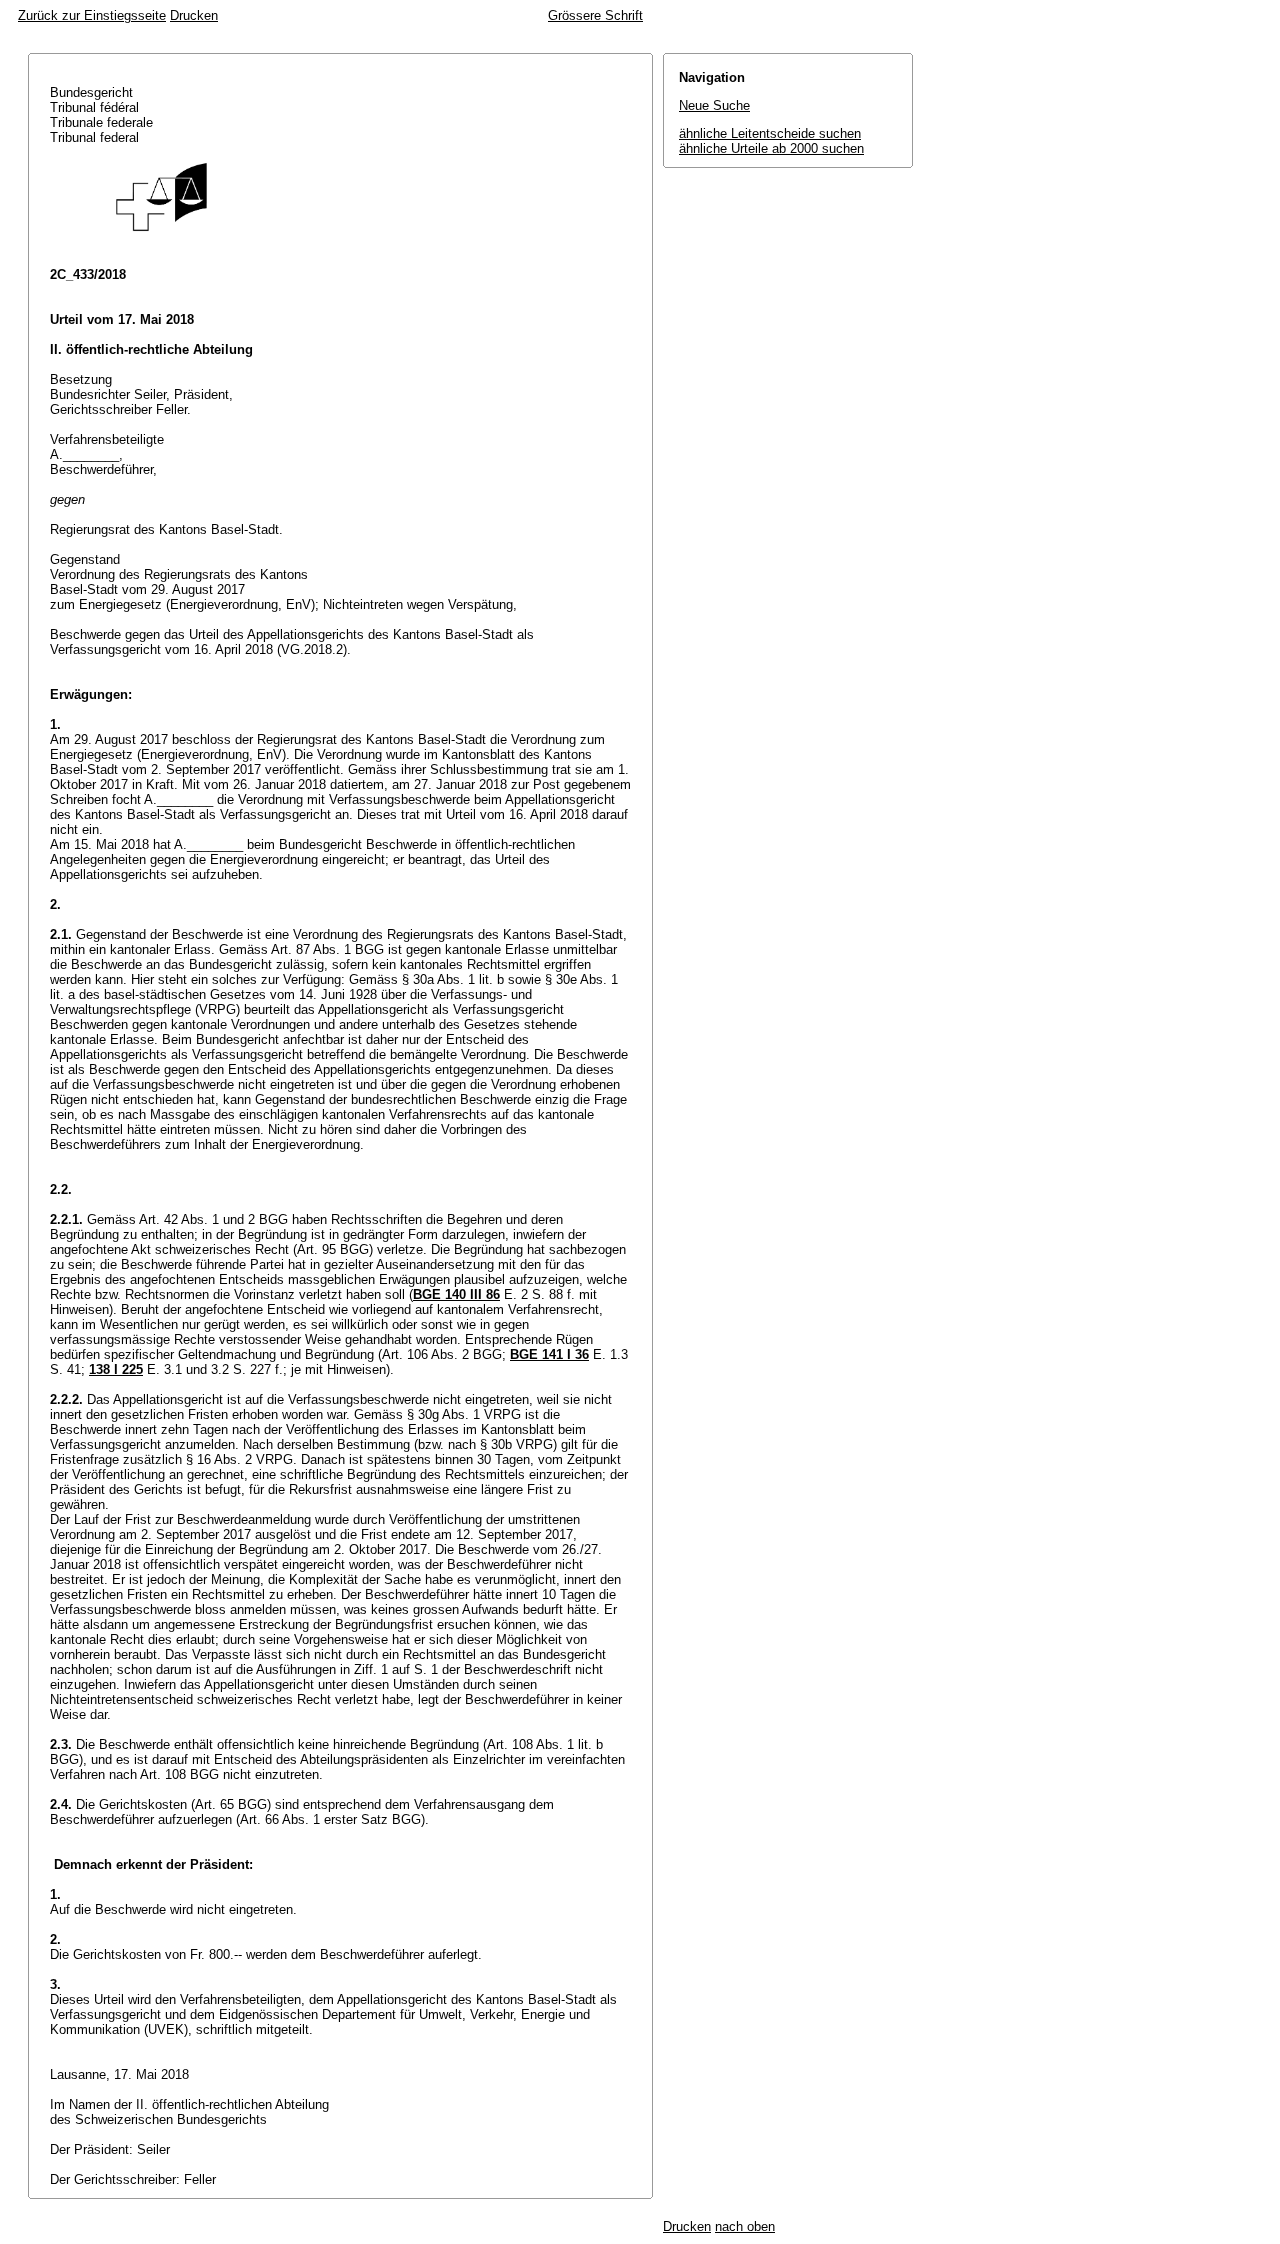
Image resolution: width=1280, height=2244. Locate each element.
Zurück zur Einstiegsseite (92, 15)
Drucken (194, 15)
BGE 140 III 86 (456, 1294)
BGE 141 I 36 (549, 1354)
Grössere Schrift (595, 15)
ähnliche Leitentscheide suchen (770, 133)
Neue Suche (714, 105)
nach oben (745, 2226)
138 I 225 (116, 1369)
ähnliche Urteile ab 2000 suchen (771, 148)
